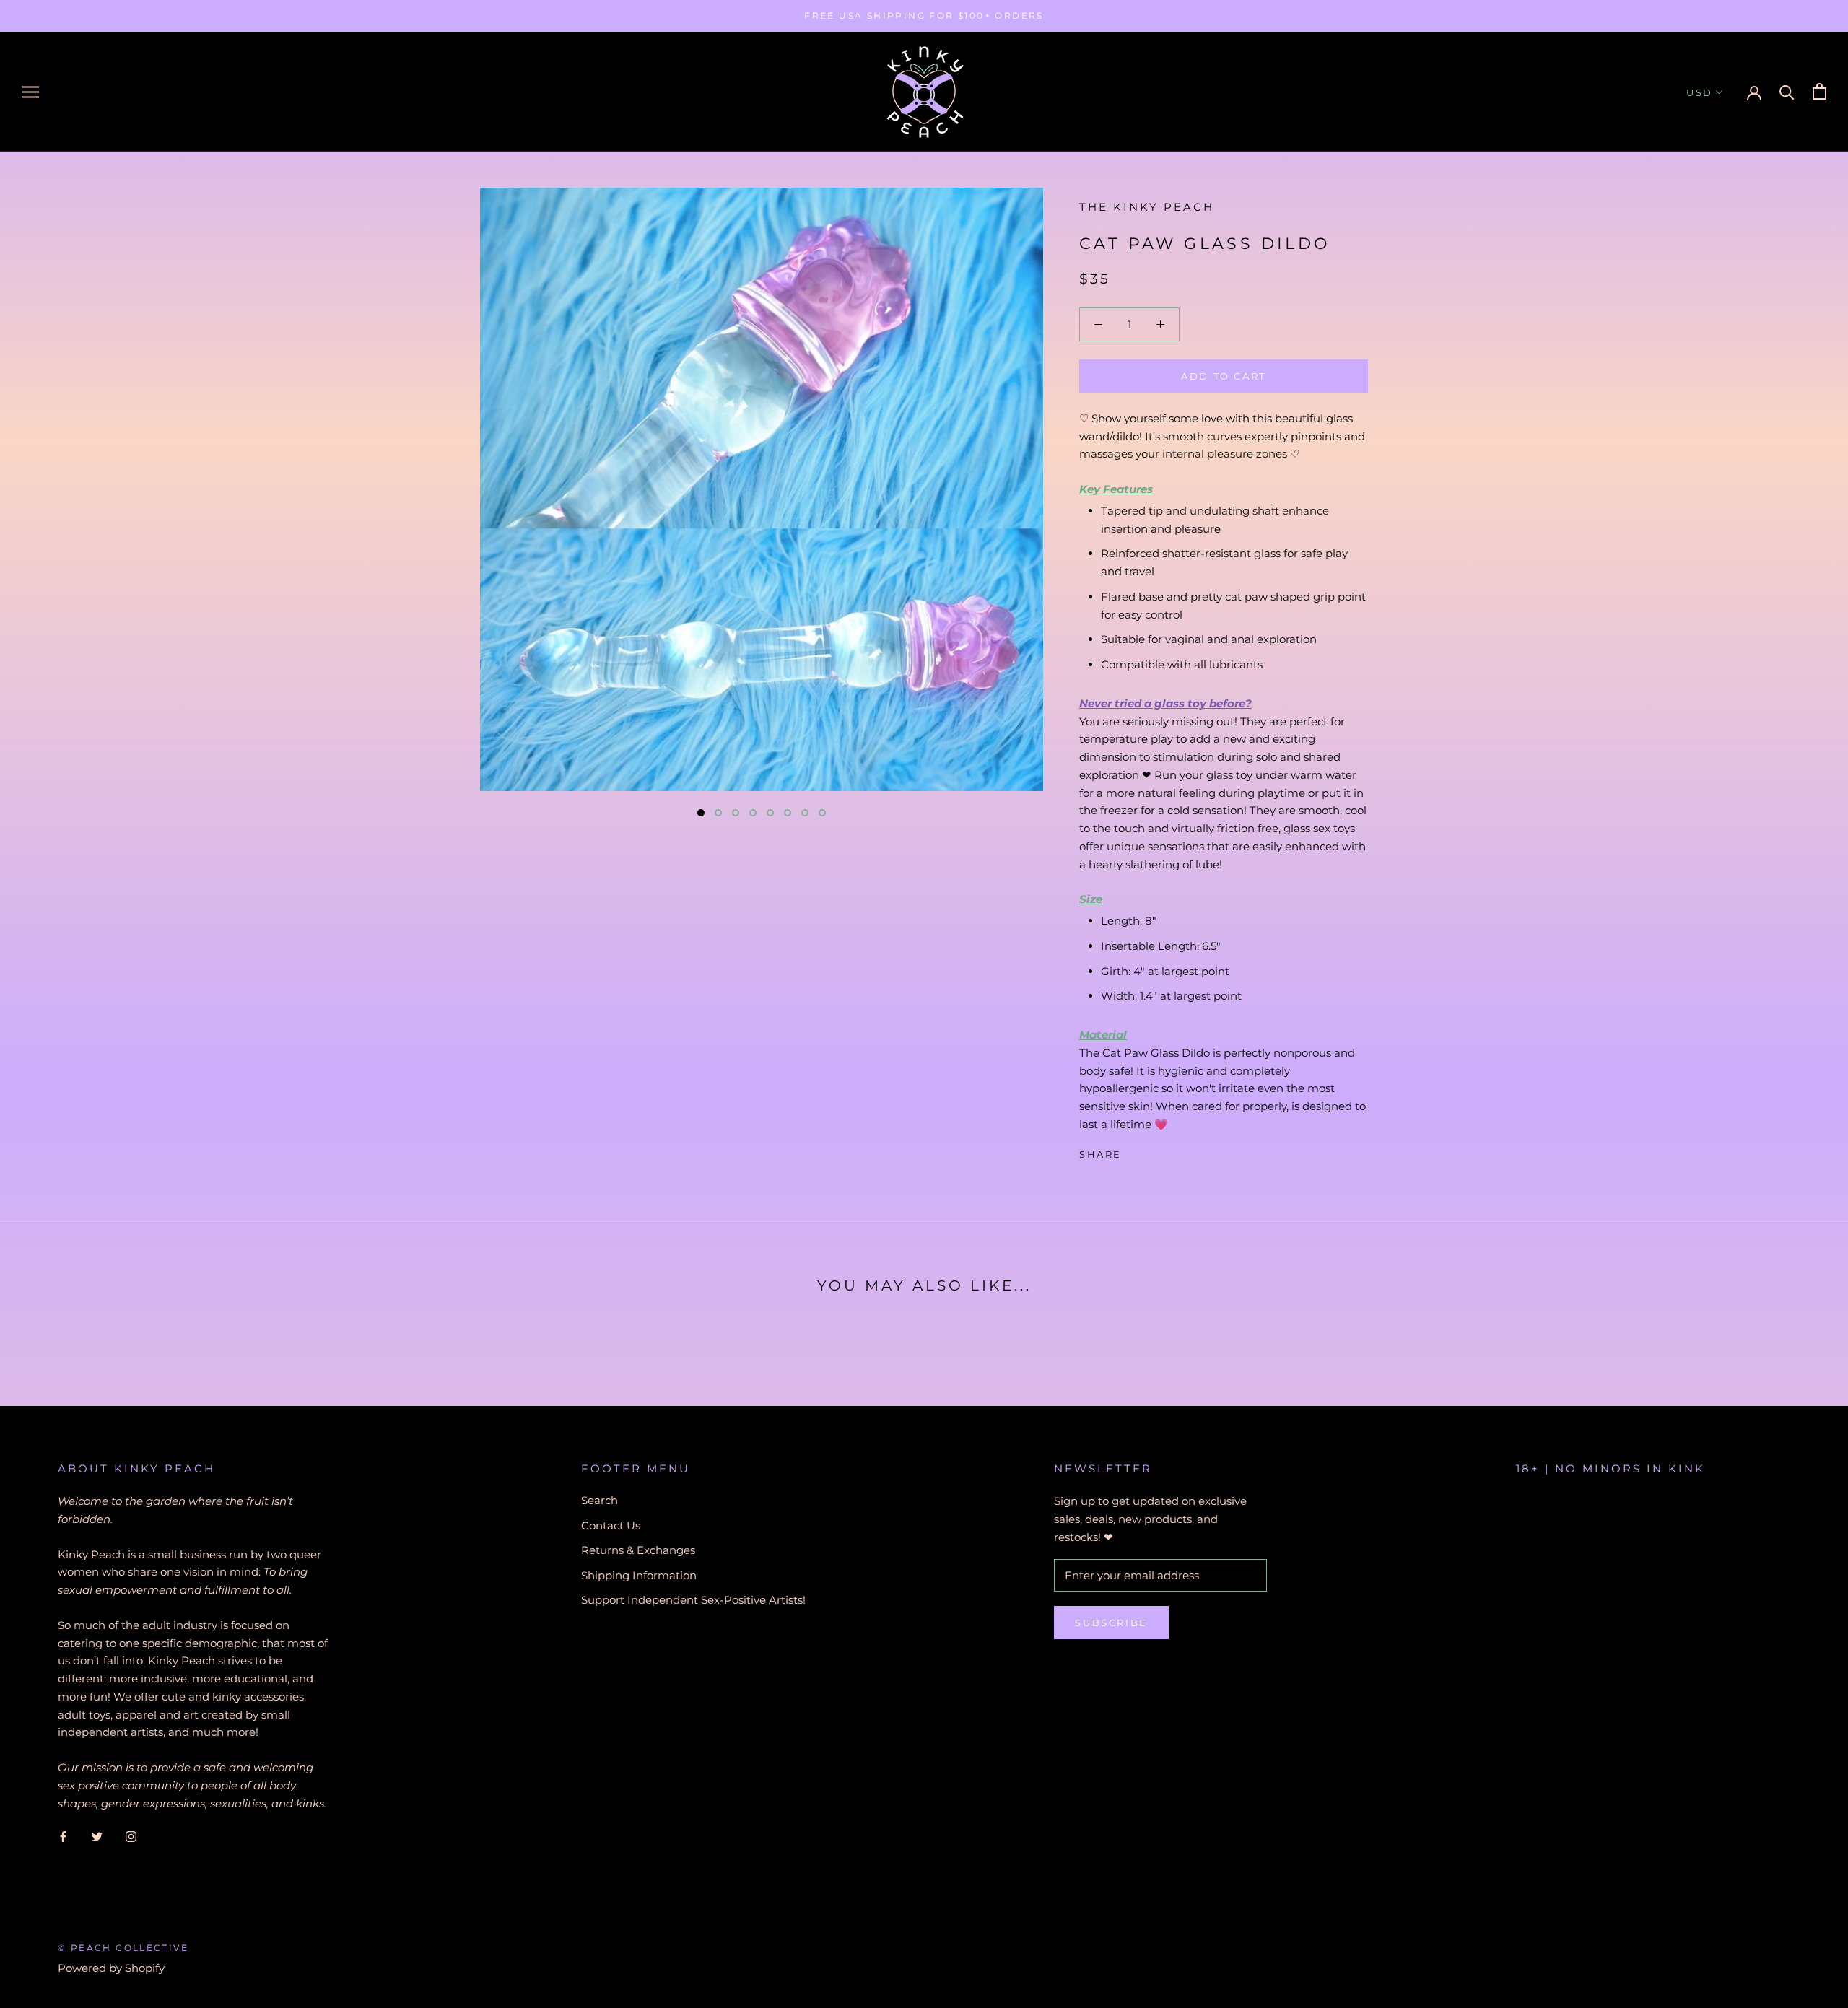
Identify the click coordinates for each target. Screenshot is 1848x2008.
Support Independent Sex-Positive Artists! (693, 1600)
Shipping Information (639, 1575)
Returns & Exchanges (638, 1550)
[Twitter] (1154, 1151)
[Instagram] (131, 1836)
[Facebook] (1136, 1151)
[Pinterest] (1173, 1151)
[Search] (1787, 91)
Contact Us (611, 1525)
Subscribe (1111, 1623)
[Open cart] (1819, 91)
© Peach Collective (123, 1948)
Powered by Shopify (111, 1968)
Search (600, 1500)
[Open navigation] (30, 92)
